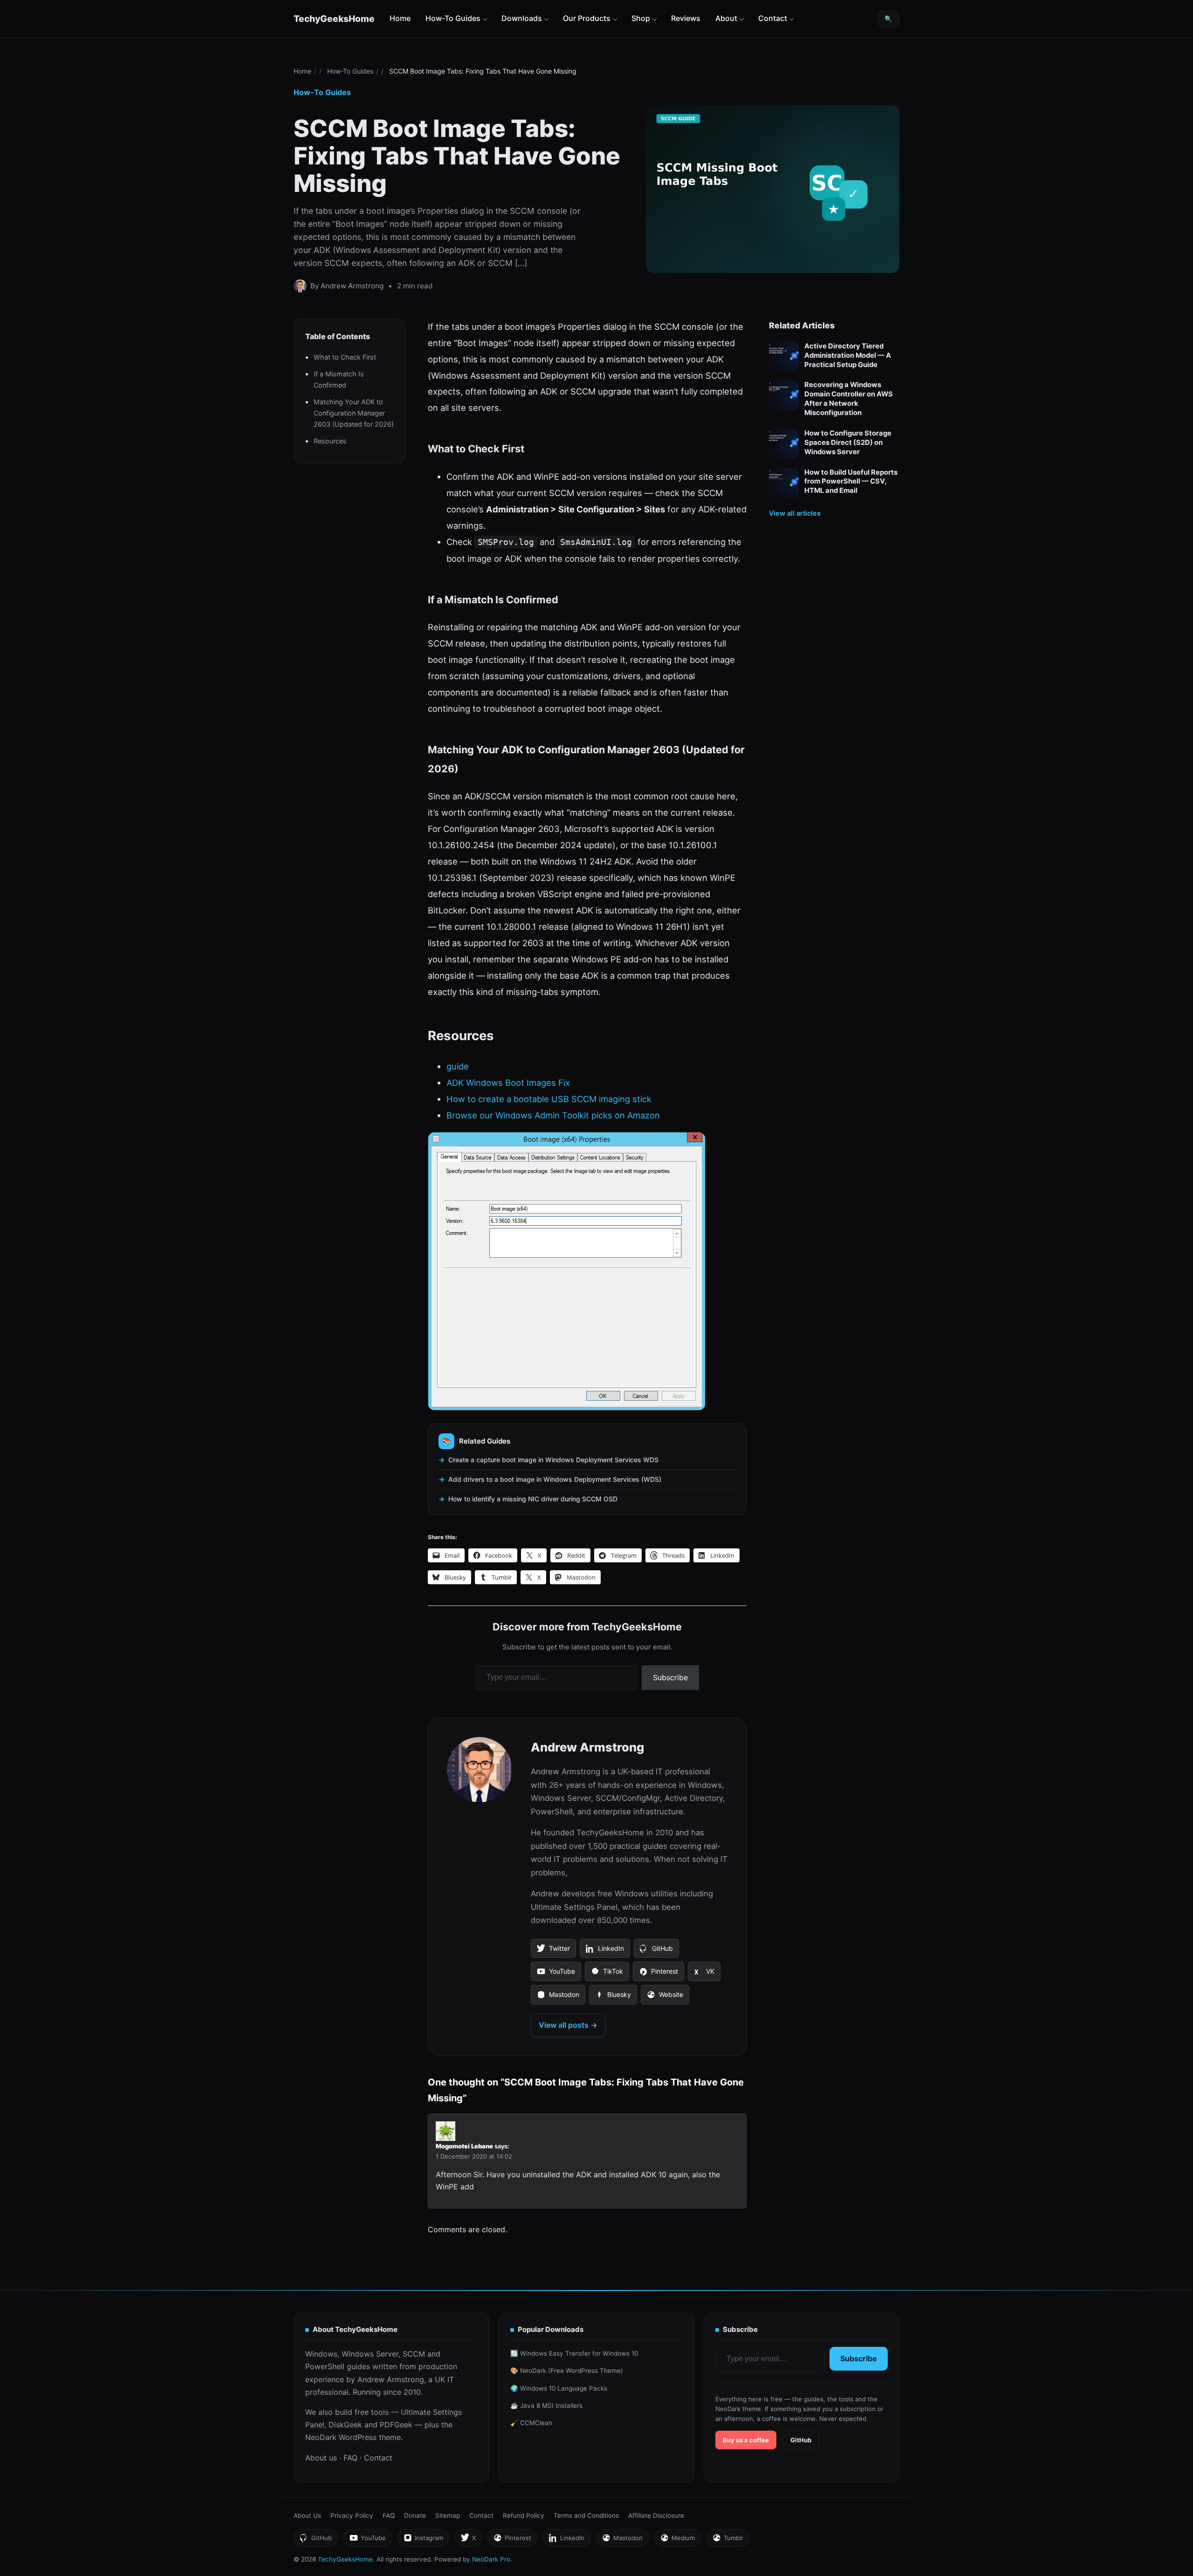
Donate (415, 2515)
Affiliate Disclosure (656, 2515)
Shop (641, 18)
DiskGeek (345, 2425)
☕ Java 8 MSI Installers (546, 2406)
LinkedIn (605, 1951)
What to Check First (345, 357)
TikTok (607, 1974)
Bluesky (613, 1997)
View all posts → (568, 2025)
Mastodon (558, 1997)
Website (665, 1997)
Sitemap (448, 2515)
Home (400, 18)
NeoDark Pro (491, 2559)
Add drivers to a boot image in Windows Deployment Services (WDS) (555, 1479)
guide (458, 1066)
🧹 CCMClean (531, 2423)
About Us (307, 2515)
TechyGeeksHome (334, 19)
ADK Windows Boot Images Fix (508, 1083)
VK (704, 1974)
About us (321, 2458)
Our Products (587, 18)
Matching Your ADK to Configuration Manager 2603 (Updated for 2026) (354, 413)
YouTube (556, 1974)
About (726, 18)
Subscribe (670, 1677)
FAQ (350, 2458)
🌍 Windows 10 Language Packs (559, 2388)
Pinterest (658, 1974)
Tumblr (728, 2540)
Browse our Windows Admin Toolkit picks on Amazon (553, 1115)
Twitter (553, 1951)
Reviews (686, 18)
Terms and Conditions (586, 2515)
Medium (677, 2540)
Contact (773, 18)
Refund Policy (524, 2515)
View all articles (795, 513)
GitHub (656, 1951)
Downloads (522, 18)
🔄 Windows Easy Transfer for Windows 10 (574, 2353)
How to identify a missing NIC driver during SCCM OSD (533, 1499)
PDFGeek (396, 2425)
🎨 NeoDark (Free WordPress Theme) (567, 2371)
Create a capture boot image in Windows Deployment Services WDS (553, 1460)
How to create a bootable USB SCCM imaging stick (549, 1099)
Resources (330, 441)
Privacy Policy (352, 2515)
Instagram (423, 2540)
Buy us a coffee (746, 2440)
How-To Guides (453, 18)
